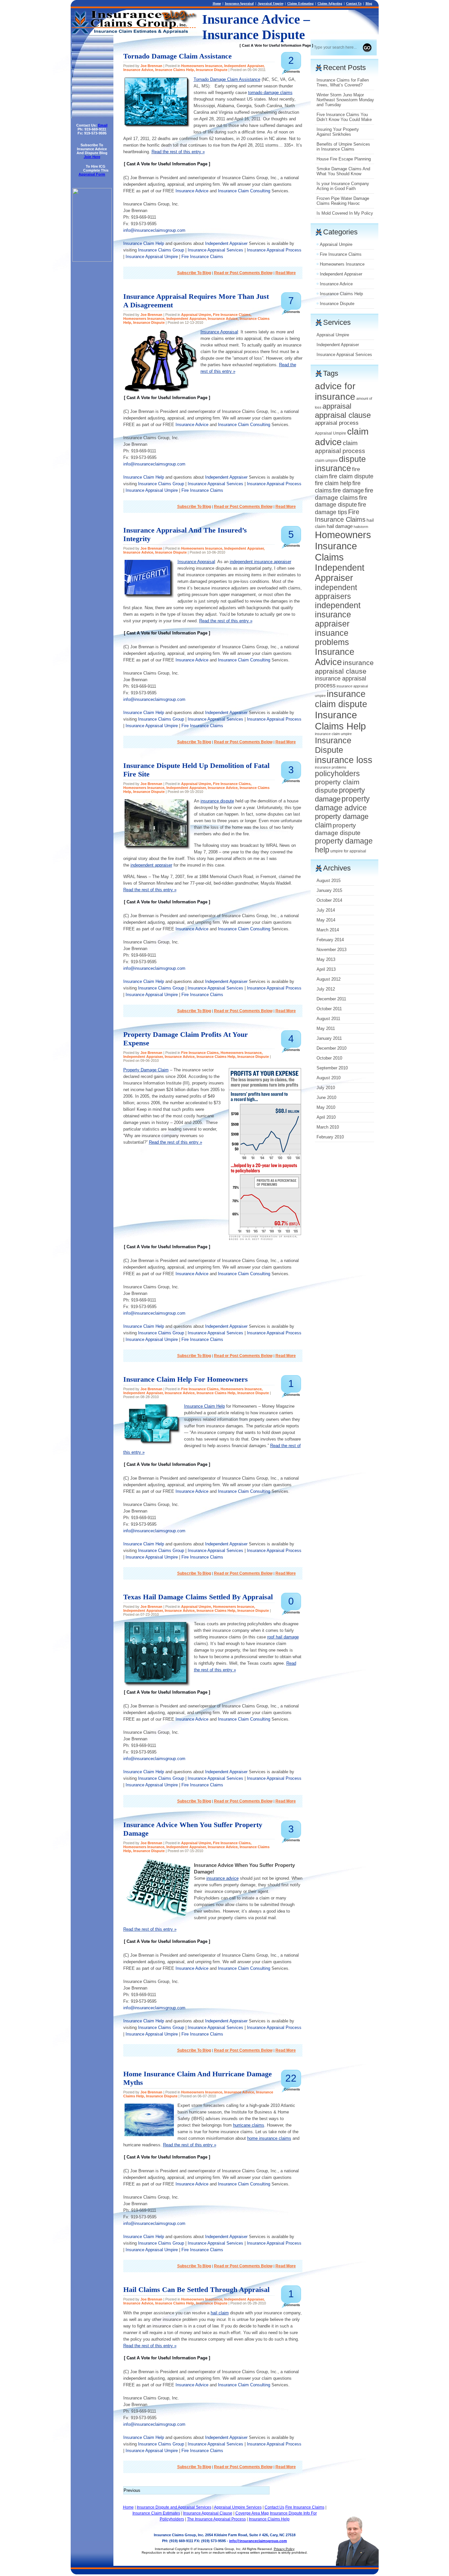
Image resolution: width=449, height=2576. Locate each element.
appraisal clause (343, 415)
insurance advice (223, 1878)
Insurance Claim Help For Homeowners (186, 1379)
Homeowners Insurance (202, 66)
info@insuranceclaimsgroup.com (154, 230)
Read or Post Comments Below (243, 273)
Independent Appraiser (244, 66)
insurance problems (331, 767)
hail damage (340, 526)
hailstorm (361, 527)
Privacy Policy (284, 2549)
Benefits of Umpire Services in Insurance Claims (343, 147)
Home (217, 3)
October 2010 (329, 1058)
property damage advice (342, 803)
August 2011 (328, 1019)
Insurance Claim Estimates (156, 2513)
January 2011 (329, 1038)
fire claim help (333, 483)
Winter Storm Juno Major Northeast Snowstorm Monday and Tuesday (345, 100)
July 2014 (326, 910)
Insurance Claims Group (161, 250)
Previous (132, 2490)
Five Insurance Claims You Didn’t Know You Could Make (344, 117)
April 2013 (326, 969)
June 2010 (326, 1097)
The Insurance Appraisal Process (216, 2519)
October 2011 (329, 1009)
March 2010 (328, 1127)
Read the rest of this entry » (178, 152)
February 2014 (330, 940)
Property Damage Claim (146, 1070)
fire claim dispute (351, 476)
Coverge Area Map (252, 2513)
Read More (286, 273)
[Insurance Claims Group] (92, 260)
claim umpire (326, 461)
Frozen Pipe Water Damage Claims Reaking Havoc (343, 201)
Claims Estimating (300, 3)
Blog (369, 3)
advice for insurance (335, 391)
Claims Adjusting (330, 3)
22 (291, 2078)
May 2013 (326, 959)
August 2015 (329, 881)
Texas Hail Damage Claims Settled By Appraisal (198, 1597)
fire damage (348, 490)
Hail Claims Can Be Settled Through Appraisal (196, 2290)
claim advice (342, 437)
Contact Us (354, 3)
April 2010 (326, 1117)
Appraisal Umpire (271, 3)
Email (103, 125)
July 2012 (326, 989)
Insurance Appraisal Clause (208, 2513)
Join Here (92, 157)
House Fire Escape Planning (344, 159)
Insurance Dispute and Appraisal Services (174, 2507)
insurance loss (344, 760)
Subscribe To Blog (194, 273)
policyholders (337, 774)
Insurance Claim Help (144, 243)
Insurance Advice (138, 70)
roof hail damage (283, 1637)
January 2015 (329, 890)
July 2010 (326, 1088)
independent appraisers (336, 592)
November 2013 (331, 950)
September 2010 (332, 1068)
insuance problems (332, 638)
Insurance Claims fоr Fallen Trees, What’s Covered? (343, 83)
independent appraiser (151, 865)
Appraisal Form (92, 174)
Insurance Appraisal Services (215, 250)
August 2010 (329, 1078)
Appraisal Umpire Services (238, 2507)
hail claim (220, 2313)
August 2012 (329, 979)
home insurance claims (269, 2138)
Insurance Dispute (212, 70)
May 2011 (326, 1028)
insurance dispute (217, 801)
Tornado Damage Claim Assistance (177, 56)
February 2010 (330, 1137)
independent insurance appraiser (260, 562)
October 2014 (329, 900)
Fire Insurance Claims (202, 257)
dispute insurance (340, 464)
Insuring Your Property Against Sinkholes (338, 132)
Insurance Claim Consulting (244, 191)
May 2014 (326, 920)
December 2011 (331, 999)
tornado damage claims (270, 93)
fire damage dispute (341, 501)
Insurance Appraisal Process (274, 250)
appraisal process (337, 423)
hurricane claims (249, 2125)
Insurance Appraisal (239, 3)
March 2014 (328, 930)
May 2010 (326, 1107)
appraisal (337, 406)
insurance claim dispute (341, 699)
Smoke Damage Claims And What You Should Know (343, 171)
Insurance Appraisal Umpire (152, 257)
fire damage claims (344, 494)
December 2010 (331, 1048)
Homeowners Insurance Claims (343, 546)
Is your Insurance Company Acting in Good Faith (343, 186)
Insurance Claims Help (175, 70)
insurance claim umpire (333, 734)
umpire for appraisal (348, 851)
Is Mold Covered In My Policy (345, 213)
